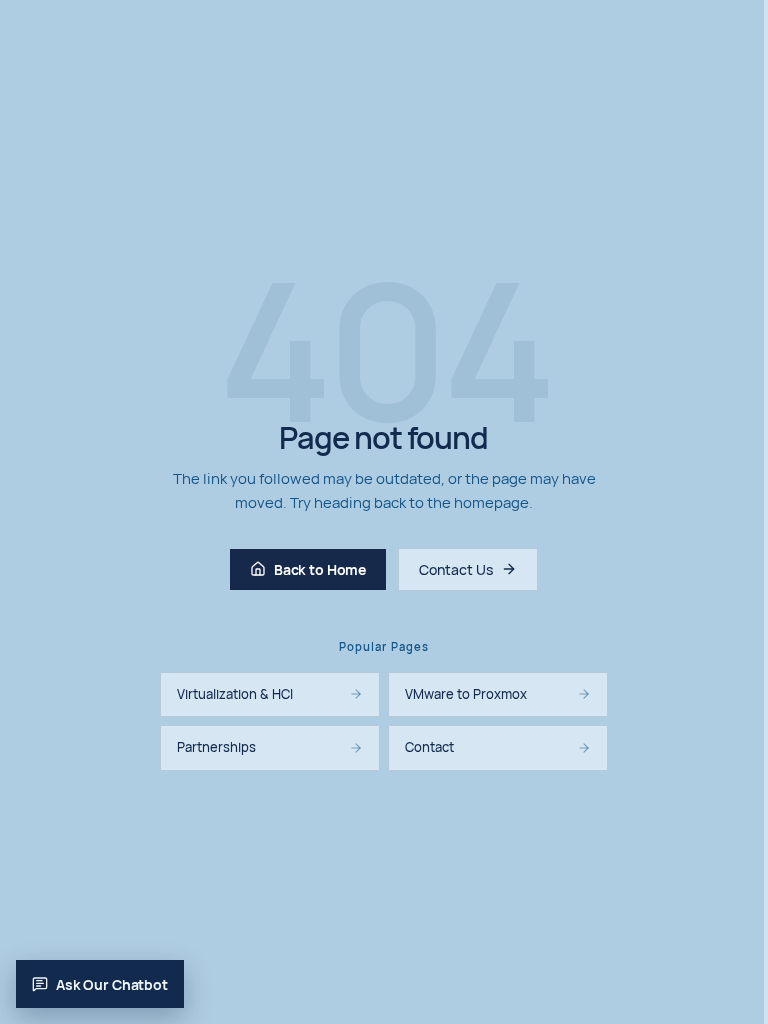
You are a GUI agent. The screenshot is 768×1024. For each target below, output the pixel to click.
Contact (429, 747)
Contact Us (456, 569)
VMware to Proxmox (466, 694)
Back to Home (320, 569)
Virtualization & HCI (235, 694)
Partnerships (216, 747)
